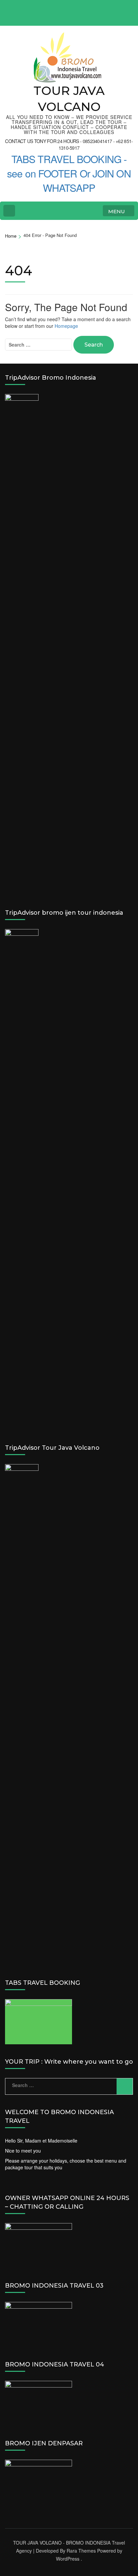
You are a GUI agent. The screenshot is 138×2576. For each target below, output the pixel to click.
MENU (117, 211)
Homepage (66, 326)
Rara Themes (81, 2551)
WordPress (68, 2559)
